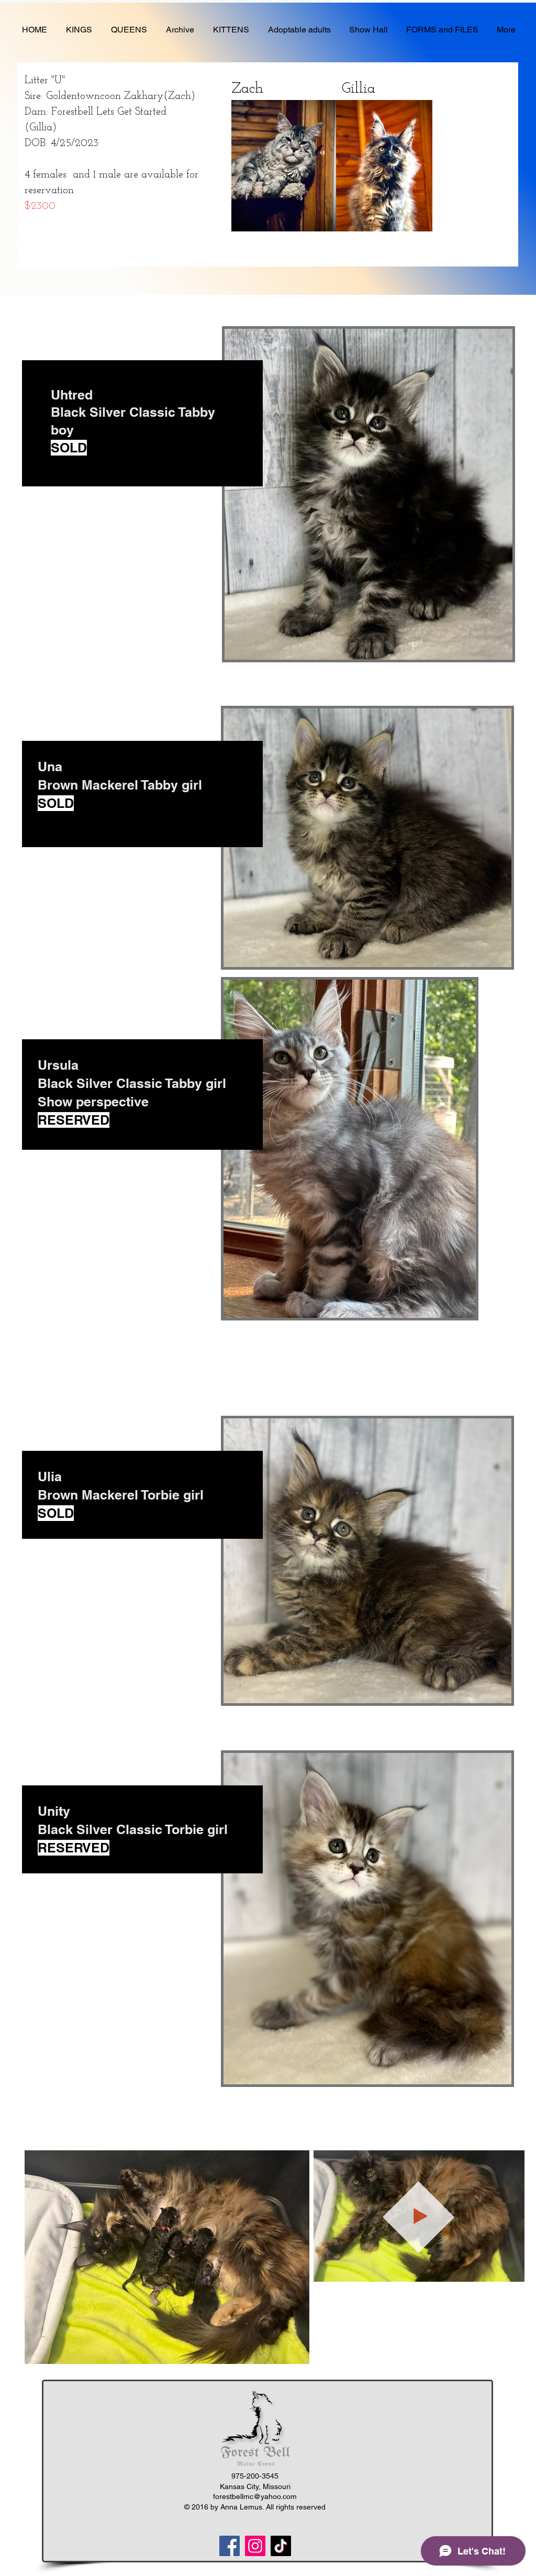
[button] (511, 2270)
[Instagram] (255, 2546)
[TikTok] (281, 2546)
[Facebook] (230, 2546)
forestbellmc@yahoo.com (255, 2496)
